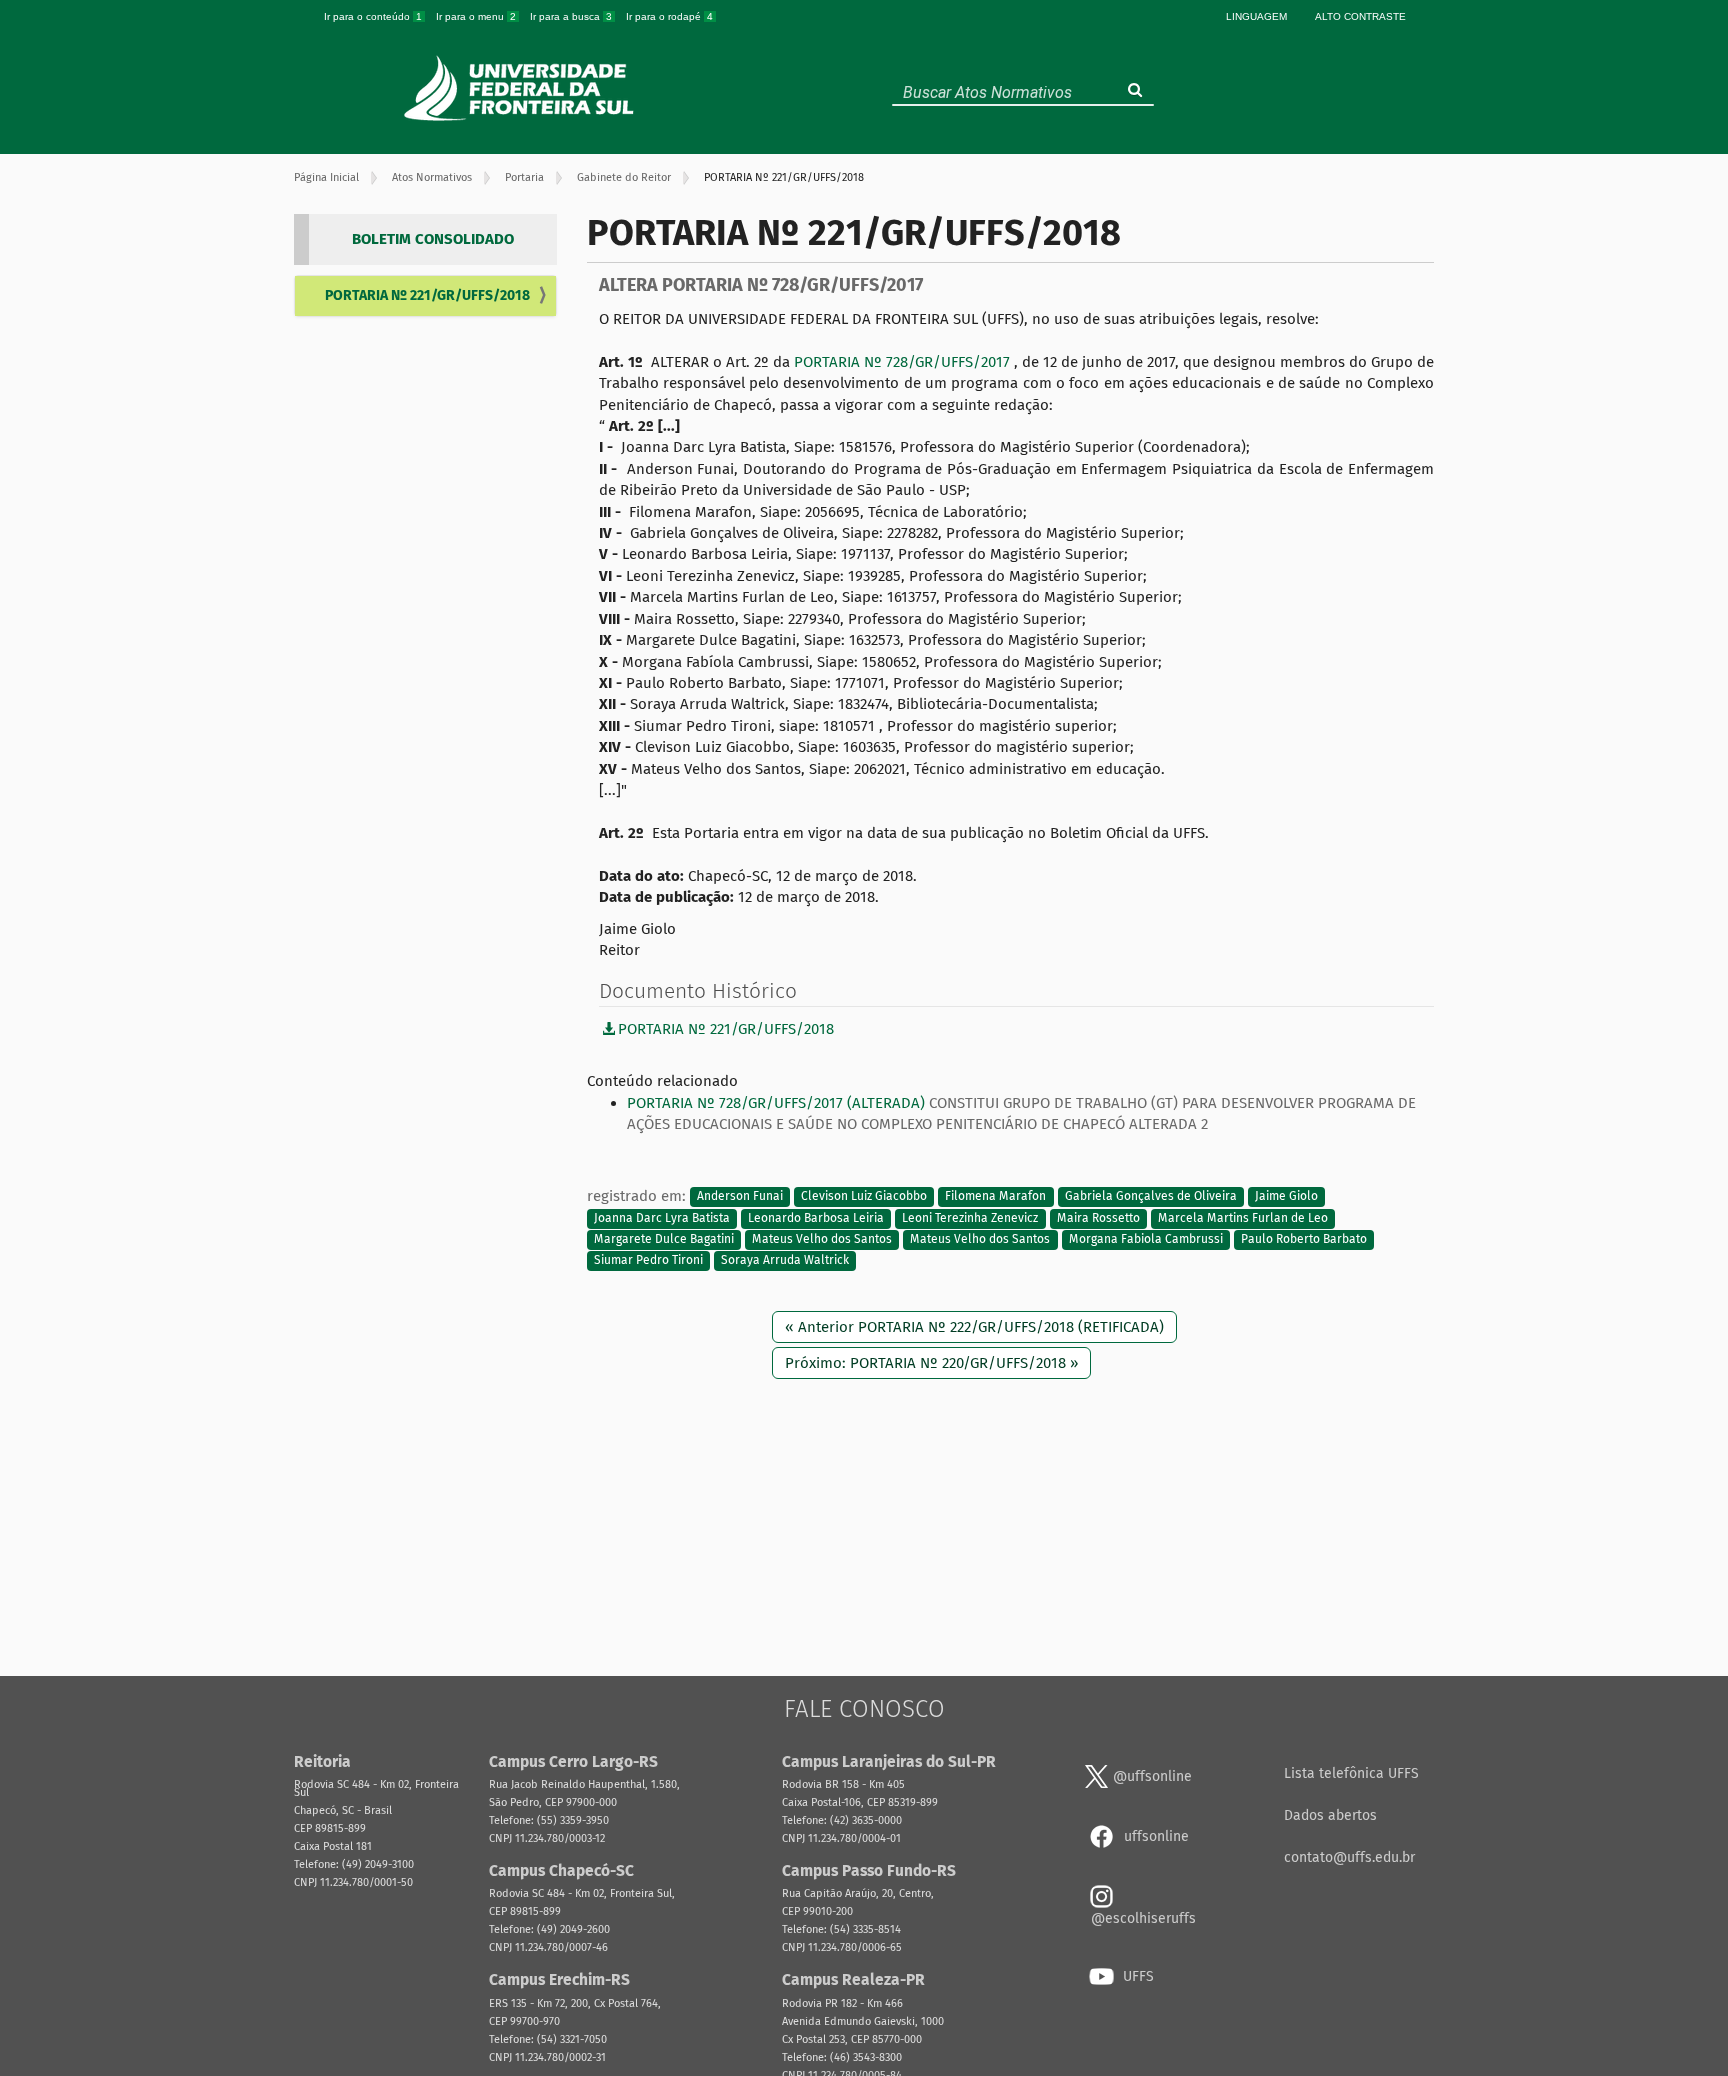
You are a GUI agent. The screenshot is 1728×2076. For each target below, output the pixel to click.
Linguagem (1256, 16)
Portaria (524, 177)
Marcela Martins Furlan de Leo (1243, 1218)
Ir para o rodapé (669, 16)
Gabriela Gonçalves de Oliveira (1151, 1197)
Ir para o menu (476, 16)
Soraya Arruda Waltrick (785, 1261)
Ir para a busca (571, 16)
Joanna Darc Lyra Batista (662, 1218)
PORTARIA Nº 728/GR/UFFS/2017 (904, 362)
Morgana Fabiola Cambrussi (1146, 1239)
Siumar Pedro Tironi (648, 1261)
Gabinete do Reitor (624, 177)
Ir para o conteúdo (373, 16)
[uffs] (521, 88)
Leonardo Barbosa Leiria (816, 1218)
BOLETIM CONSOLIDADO (433, 239)
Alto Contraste (1360, 16)
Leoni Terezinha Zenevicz (970, 1218)
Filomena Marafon (995, 1197)
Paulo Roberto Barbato (1304, 1239)
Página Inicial (326, 177)
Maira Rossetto (1098, 1218)
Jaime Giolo (1286, 1197)
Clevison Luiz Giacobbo (864, 1197)
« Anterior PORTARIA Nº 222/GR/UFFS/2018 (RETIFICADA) (974, 1327)
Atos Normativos (432, 177)
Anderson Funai (740, 1197)
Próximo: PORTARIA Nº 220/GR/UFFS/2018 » (931, 1363)
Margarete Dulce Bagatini (664, 1239)
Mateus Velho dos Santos (822, 1239)
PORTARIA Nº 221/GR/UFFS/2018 (427, 295)
